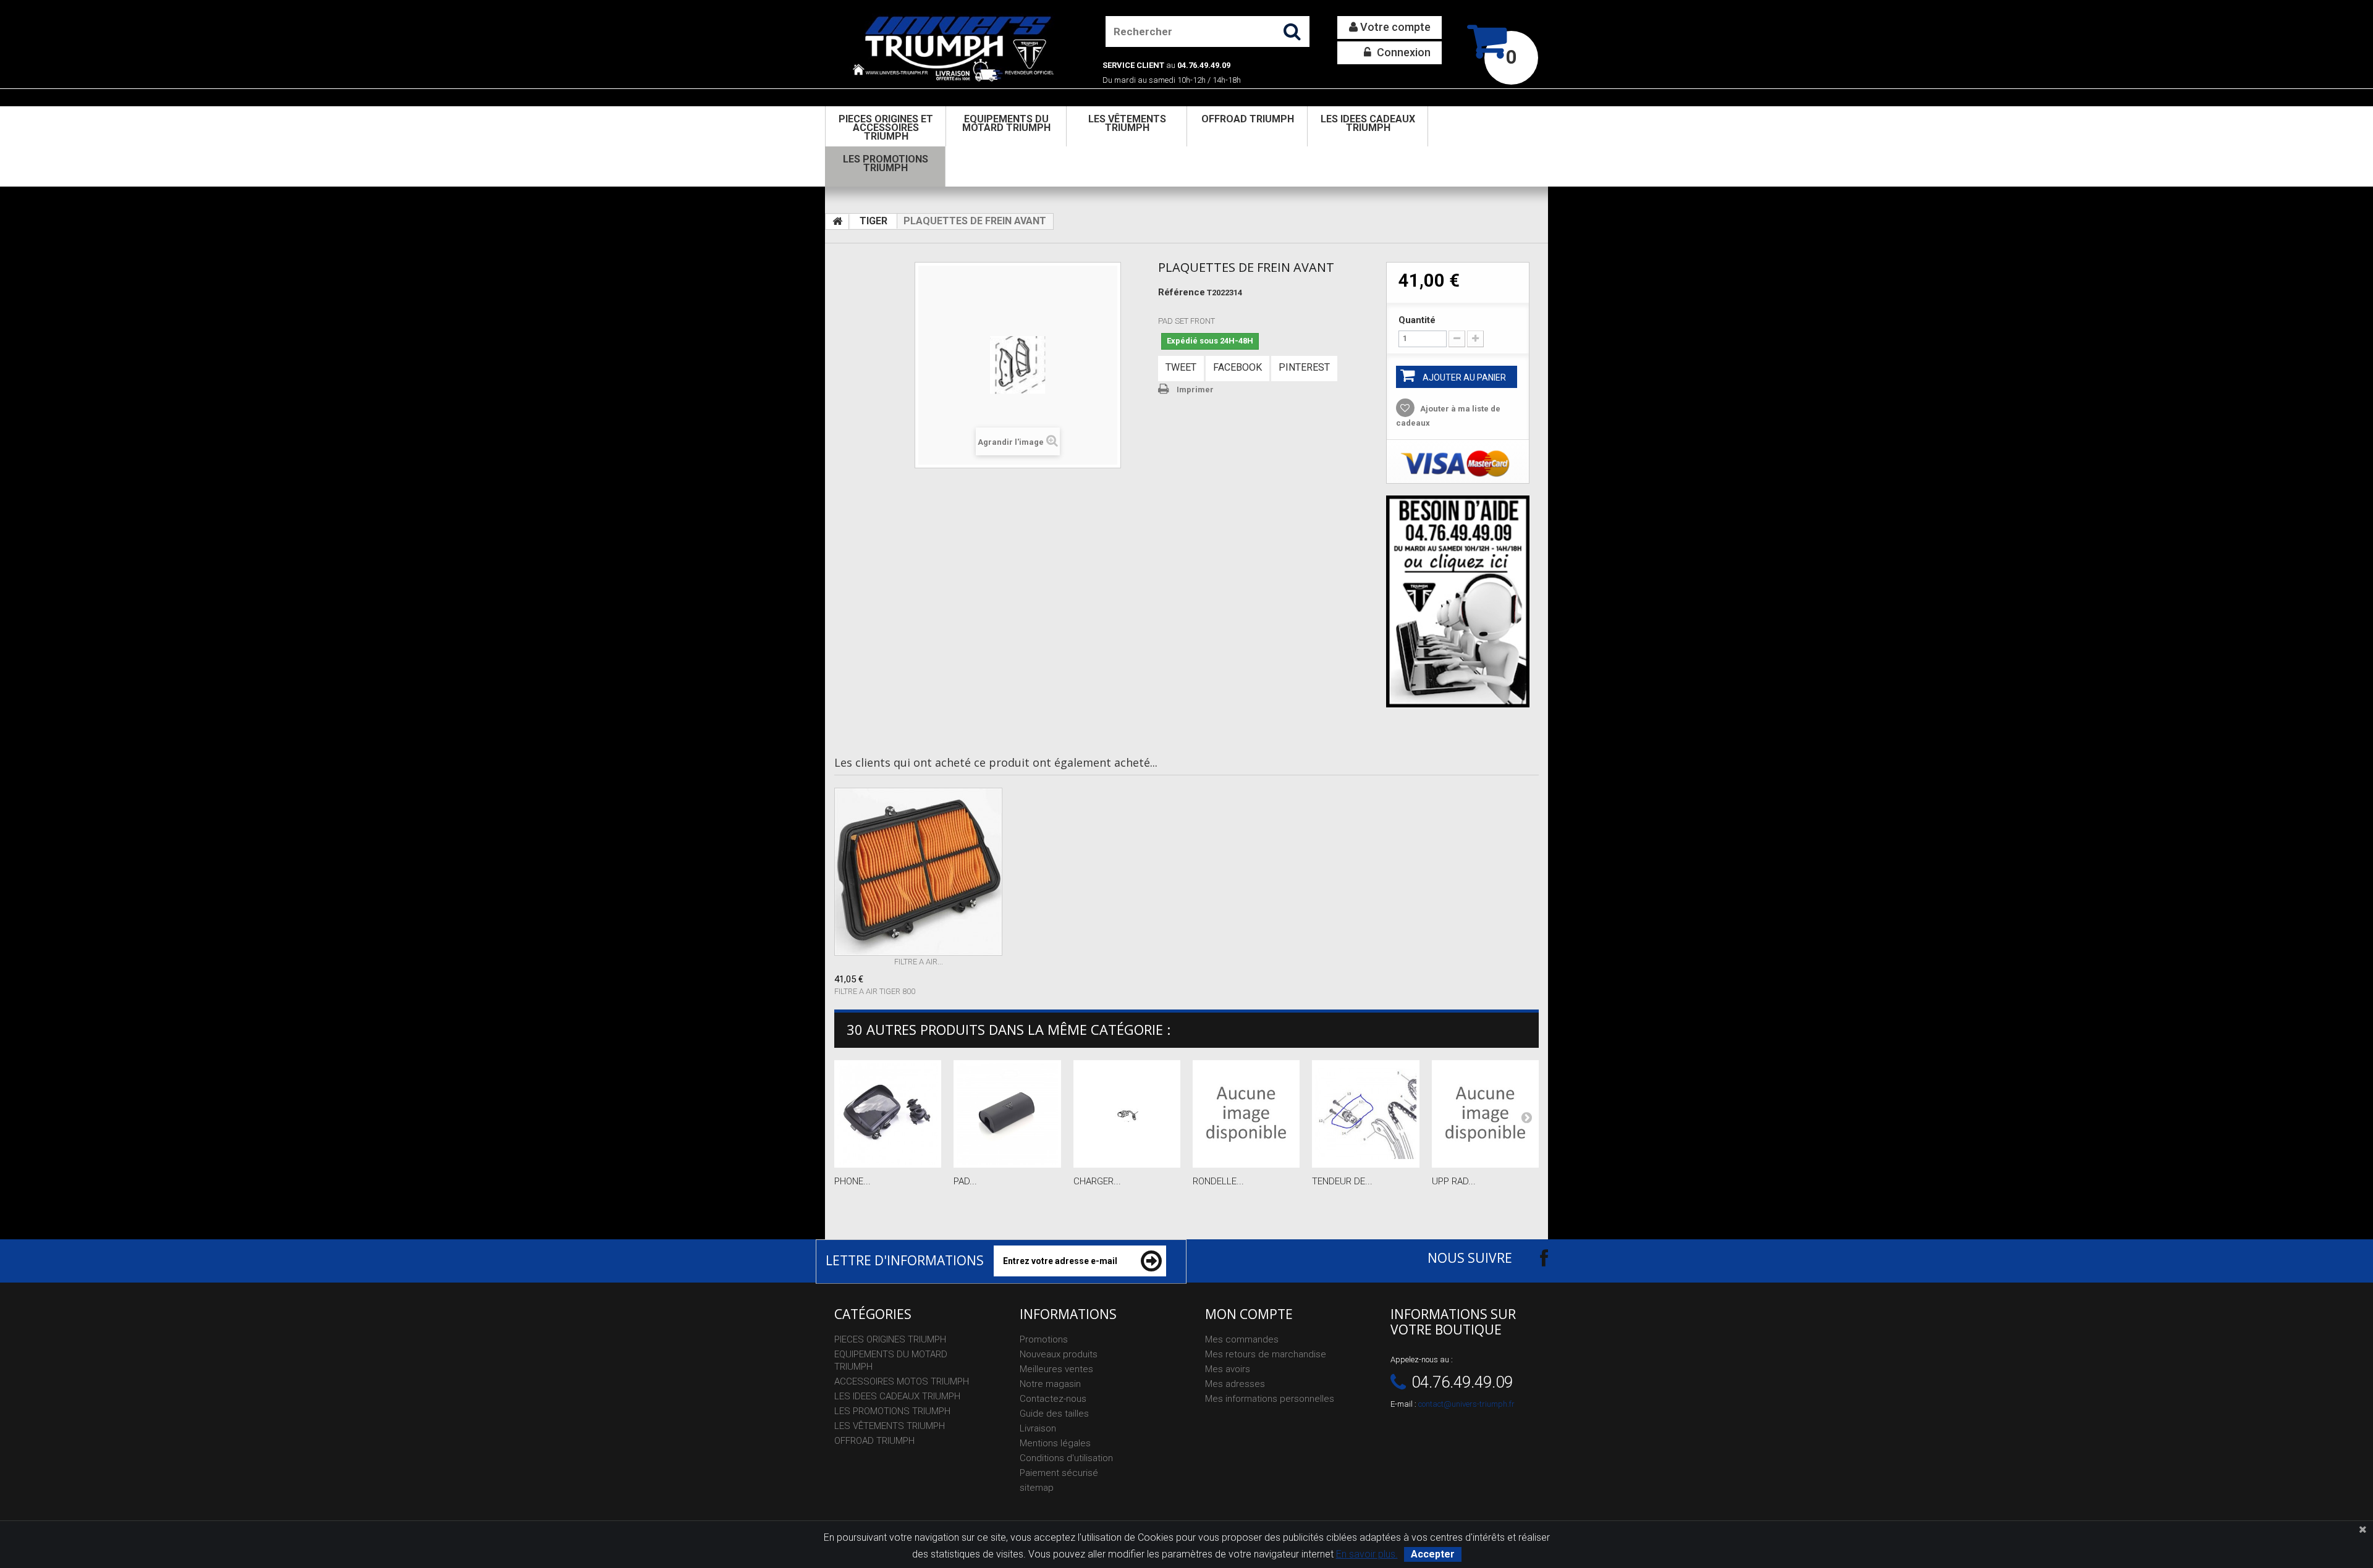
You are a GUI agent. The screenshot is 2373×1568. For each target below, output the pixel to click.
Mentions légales (1055, 1443)
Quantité (1417, 320)
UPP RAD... (1454, 1181)
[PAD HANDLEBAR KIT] (1007, 1114)
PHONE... (852, 1181)
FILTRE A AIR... (919, 962)
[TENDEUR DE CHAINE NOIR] (1365, 1114)
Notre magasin (1050, 1384)
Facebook (1237, 367)
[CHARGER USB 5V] (1127, 1114)
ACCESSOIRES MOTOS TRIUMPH (902, 1381)
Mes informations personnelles (1270, 1399)
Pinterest (1304, 367)
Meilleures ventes (1056, 1369)
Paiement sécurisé (1059, 1473)
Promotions (1044, 1339)
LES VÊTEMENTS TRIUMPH (1127, 123)
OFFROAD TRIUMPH (1248, 119)
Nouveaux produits (1059, 1354)
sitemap (1037, 1488)
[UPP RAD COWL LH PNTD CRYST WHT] (1485, 1114)
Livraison (1038, 1428)
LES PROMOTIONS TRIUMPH (886, 163)
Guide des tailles (1054, 1414)
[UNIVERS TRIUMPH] (953, 48)
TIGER (873, 221)
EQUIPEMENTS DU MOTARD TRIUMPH (1006, 123)
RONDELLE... (1218, 1181)
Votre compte (1394, 27)
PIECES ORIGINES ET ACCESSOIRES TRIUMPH (886, 128)
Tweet (1181, 367)
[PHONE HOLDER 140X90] (888, 1114)
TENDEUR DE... (1342, 1181)
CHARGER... (1097, 1181)
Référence (1182, 292)
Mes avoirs (1228, 1369)
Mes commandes (1242, 1339)
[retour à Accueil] (837, 222)
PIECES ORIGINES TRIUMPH (890, 1339)
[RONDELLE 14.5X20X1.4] (1246, 1114)
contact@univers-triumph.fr (1466, 1404)
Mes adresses (1235, 1384)
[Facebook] (1533, 1258)
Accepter (1433, 1554)
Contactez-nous (1053, 1399)
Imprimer (1195, 390)
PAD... (965, 1181)
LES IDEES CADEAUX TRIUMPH (1368, 123)
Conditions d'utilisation (1066, 1458)
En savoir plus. (1367, 1554)
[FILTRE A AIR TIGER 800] (918, 872)
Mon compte (1249, 1314)
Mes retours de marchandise (1266, 1354)
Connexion (1402, 52)
